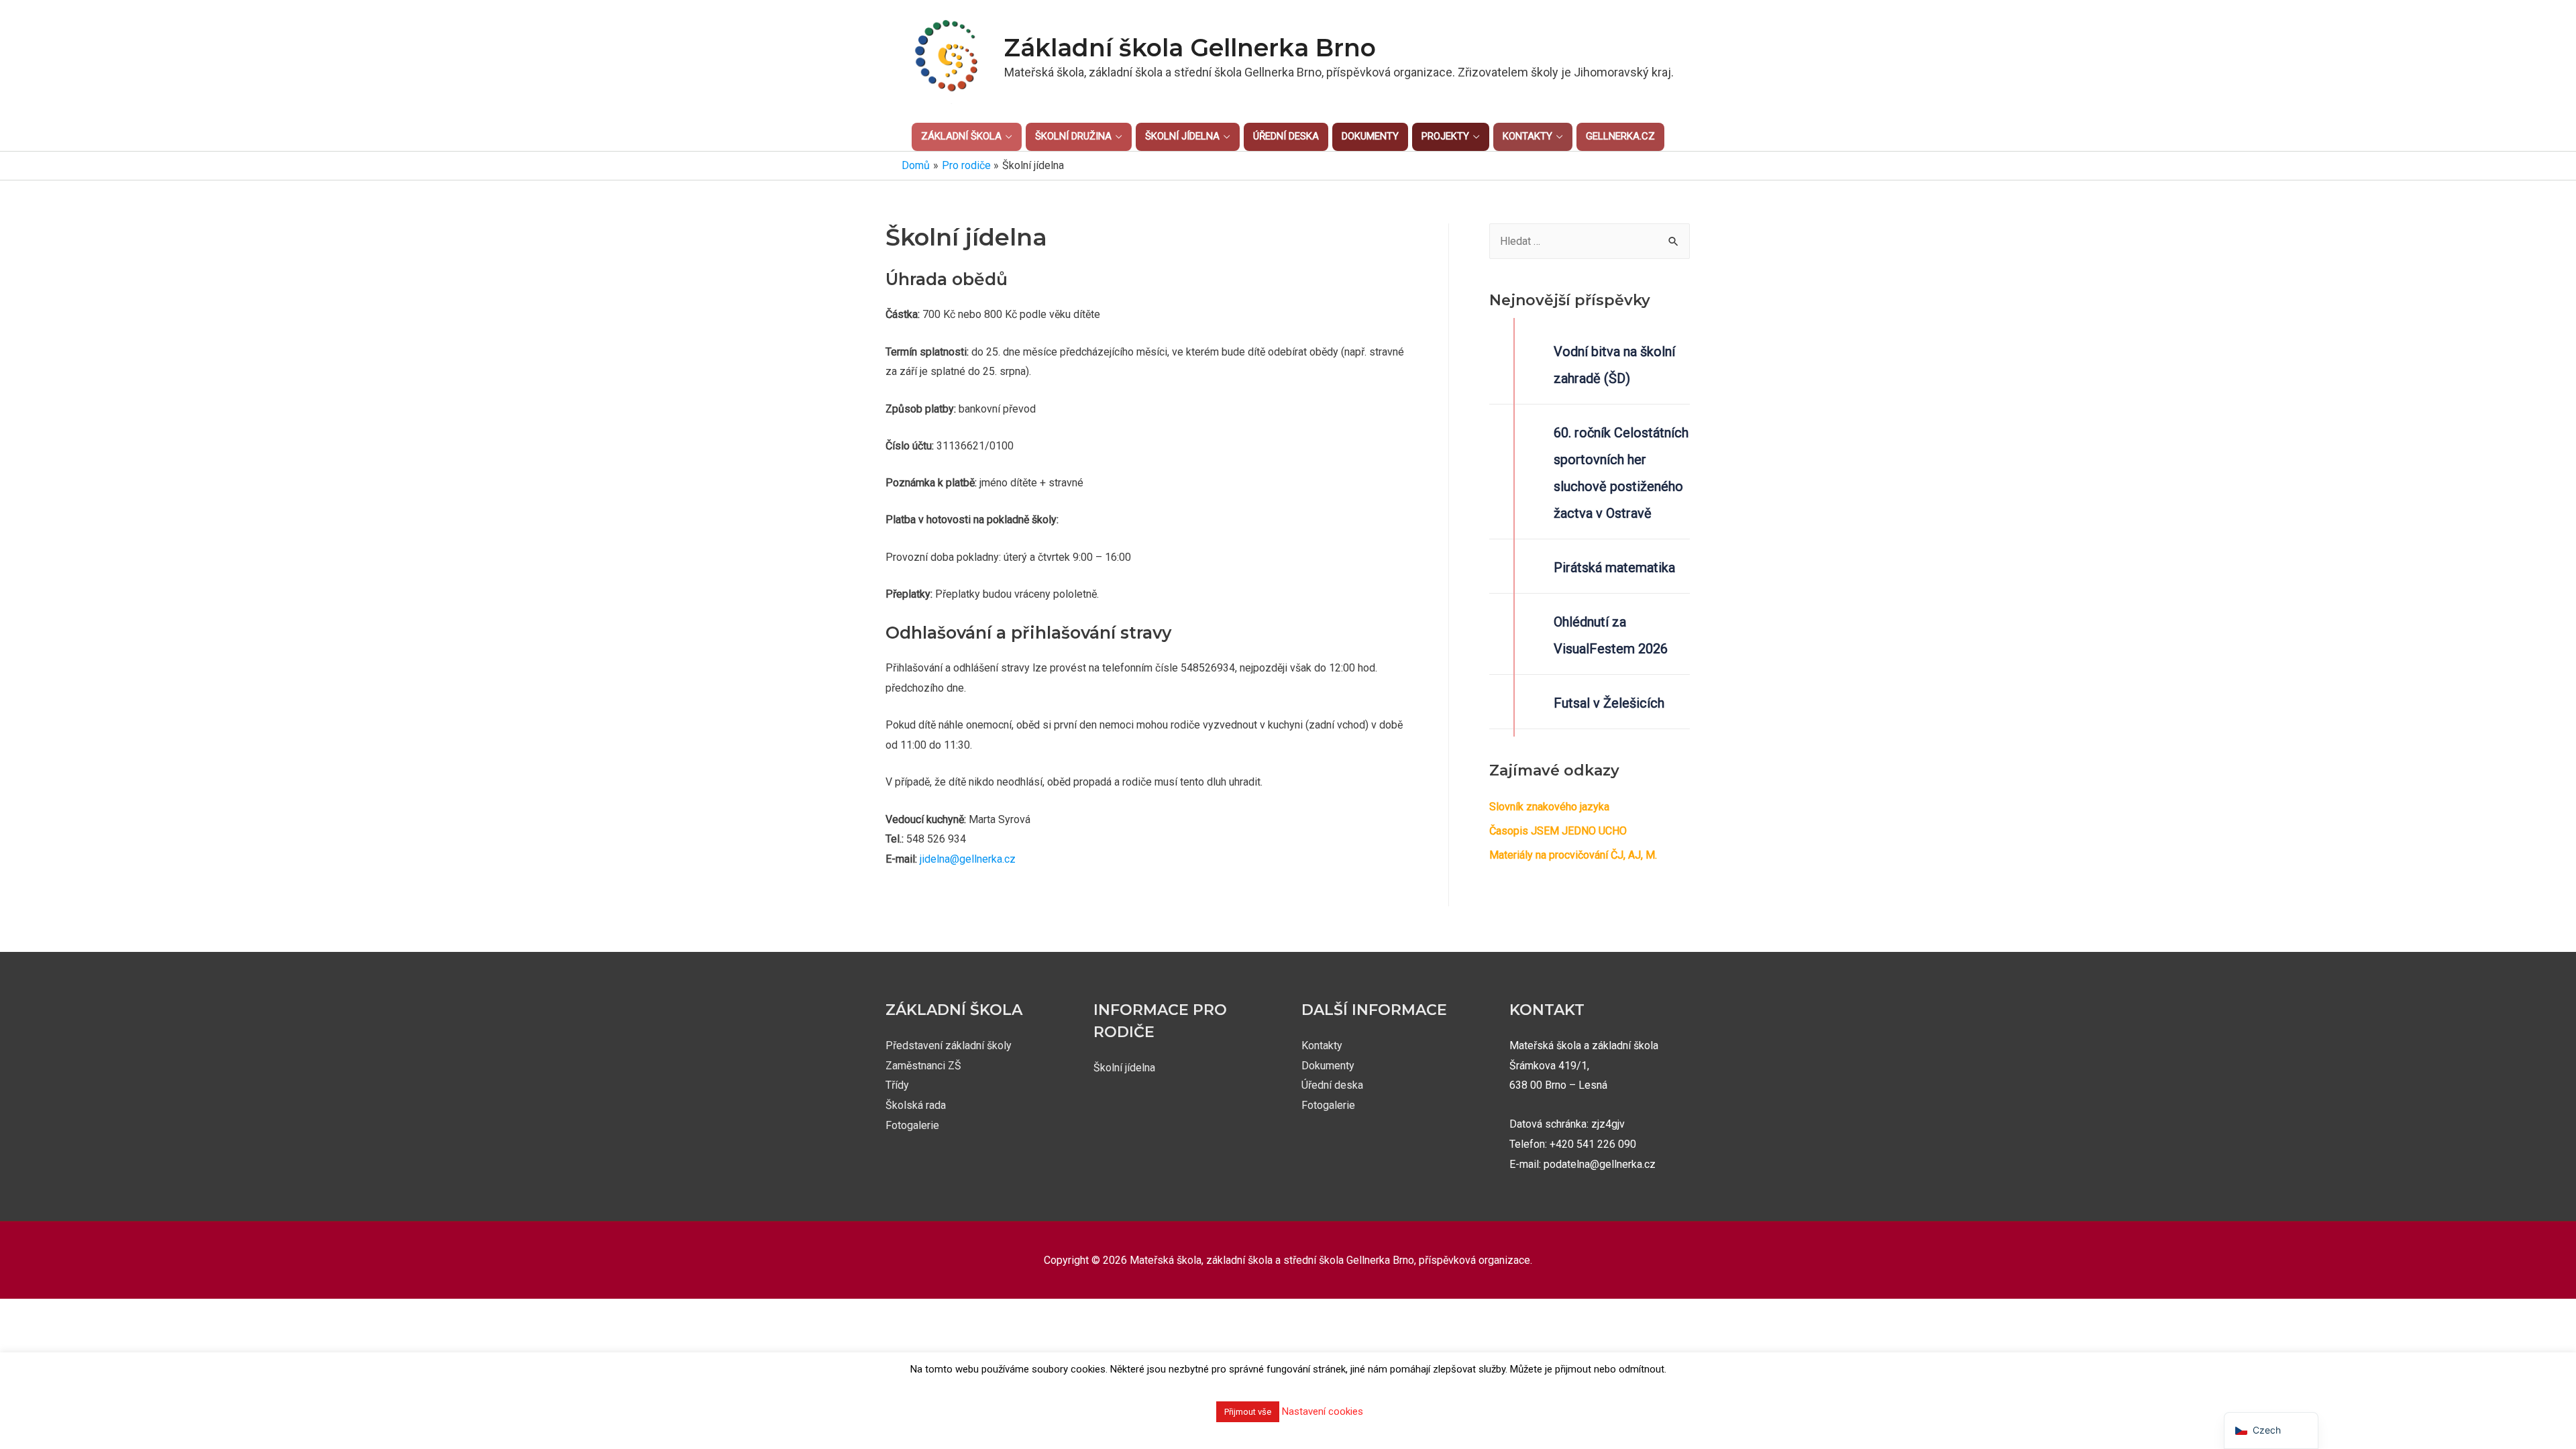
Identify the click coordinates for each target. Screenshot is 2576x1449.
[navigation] (2271, 1431)
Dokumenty (1328, 1066)
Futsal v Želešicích (1609, 703)
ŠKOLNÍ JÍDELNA (1182, 136)
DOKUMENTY (1370, 136)
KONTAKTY (1527, 136)
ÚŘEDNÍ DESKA (1286, 136)
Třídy (897, 1085)
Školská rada (916, 1105)
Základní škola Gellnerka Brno (1190, 48)
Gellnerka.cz (1620, 136)
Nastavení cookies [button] (1323, 1411)
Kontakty (1322, 1045)
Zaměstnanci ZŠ (923, 1066)
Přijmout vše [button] (1248, 1412)
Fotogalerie (912, 1125)
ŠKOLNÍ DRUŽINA (1073, 136)
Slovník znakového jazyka (1549, 807)
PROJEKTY (1445, 136)
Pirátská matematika (1614, 568)
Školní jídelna (1124, 1068)
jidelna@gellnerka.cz (968, 859)
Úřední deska (1332, 1085)
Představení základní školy (949, 1045)
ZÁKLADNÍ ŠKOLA (961, 136)
